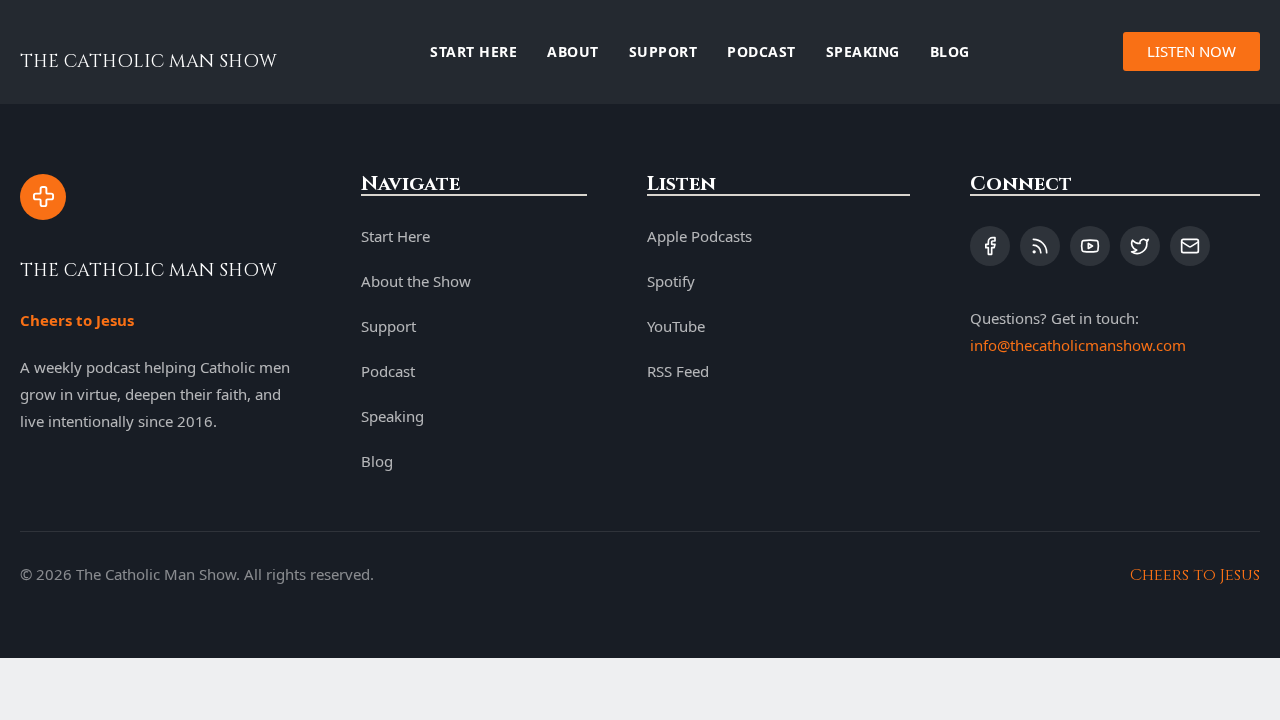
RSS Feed (678, 371)
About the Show (416, 281)
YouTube (676, 326)
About (573, 51)
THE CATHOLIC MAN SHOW (148, 61)
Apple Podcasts (699, 236)
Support (663, 51)
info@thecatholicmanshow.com (1078, 345)
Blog (950, 51)
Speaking (863, 51)
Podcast (761, 51)
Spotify (671, 281)
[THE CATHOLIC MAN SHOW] (43, 197)
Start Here (473, 51)
